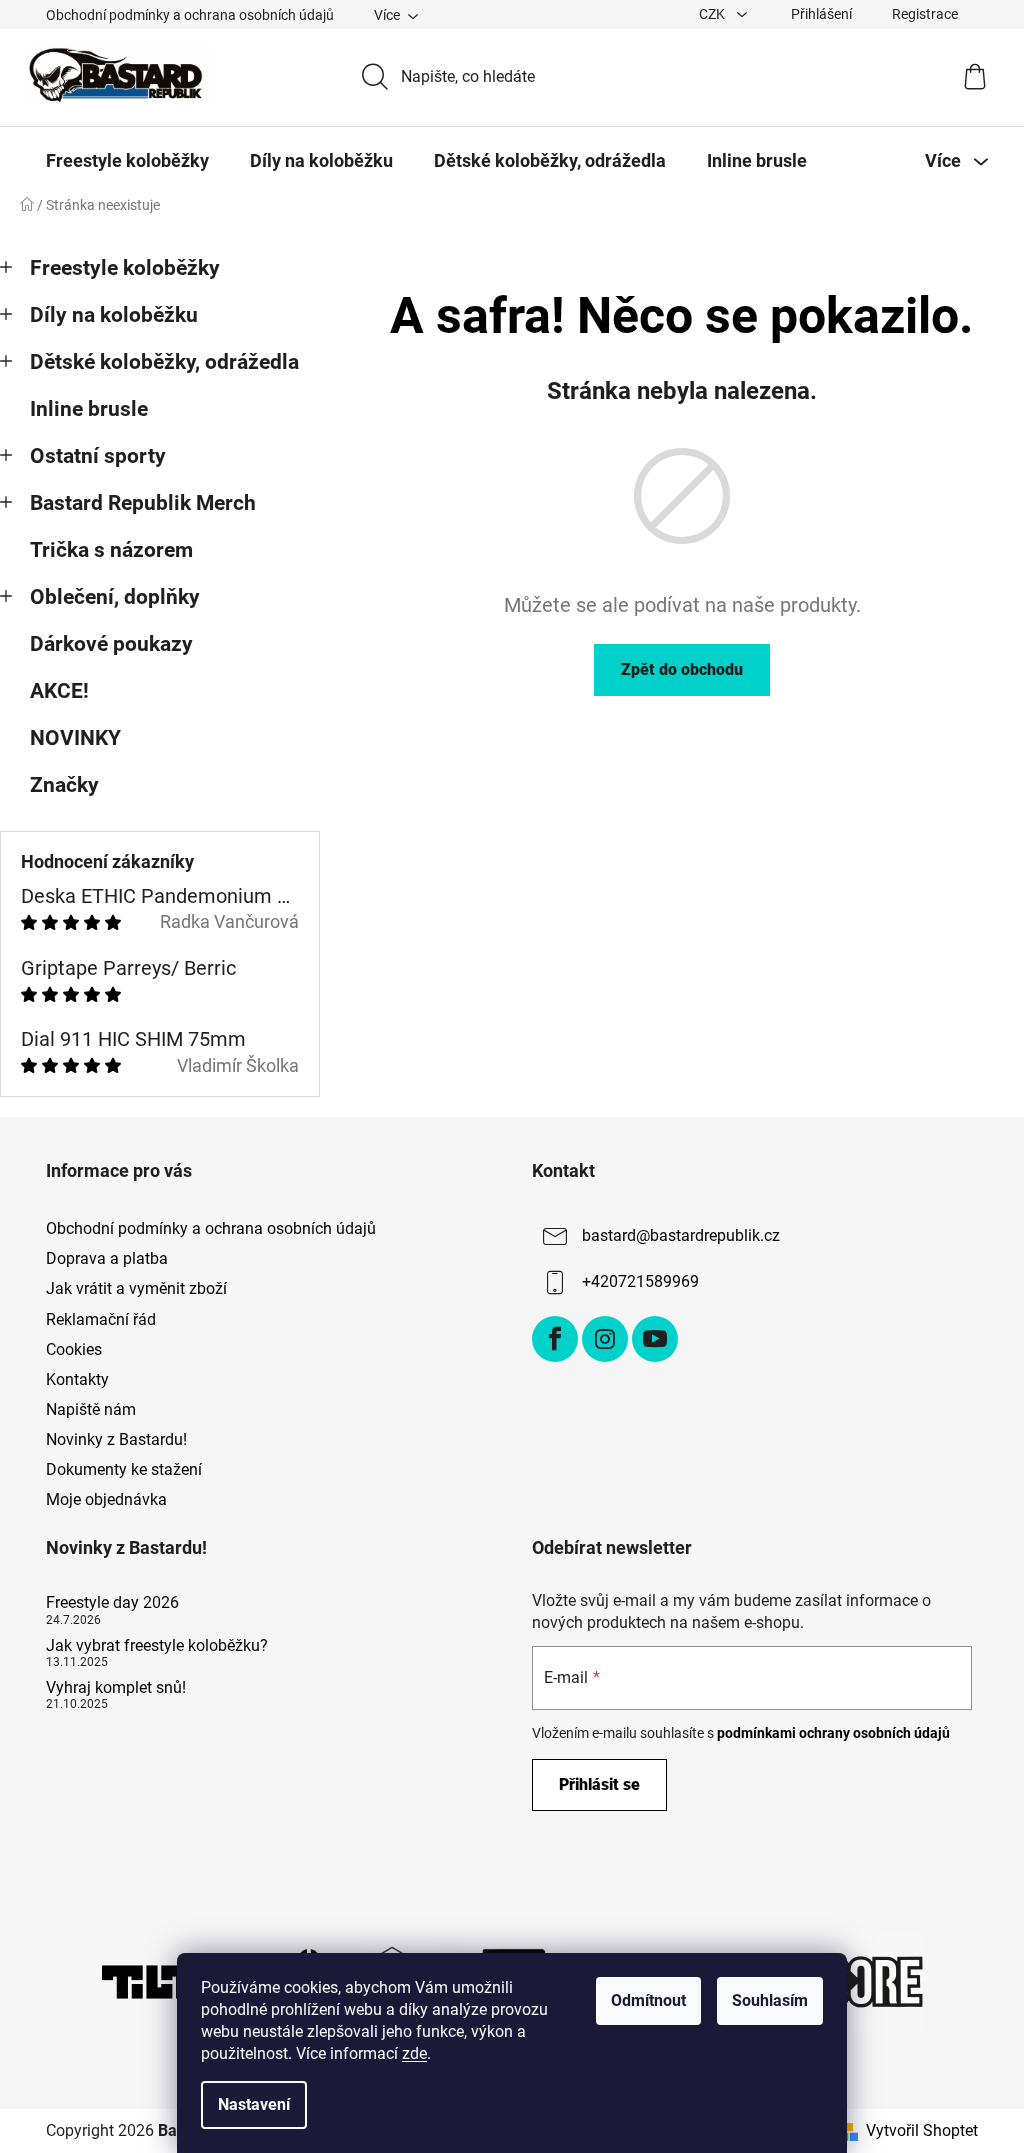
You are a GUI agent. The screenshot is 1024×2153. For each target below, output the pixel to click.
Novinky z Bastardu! (116, 1439)
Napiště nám (91, 1409)
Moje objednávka (106, 1499)
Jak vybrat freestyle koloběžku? (157, 1646)
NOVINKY (75, 738)
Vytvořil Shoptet (922, 2130)
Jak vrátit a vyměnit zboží (136, 1288)
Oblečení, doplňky (115, 597)
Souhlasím (770, 2000)
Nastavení (254, 2104)
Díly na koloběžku (114, 315)
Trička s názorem (111, 550)
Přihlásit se (599, 1784)
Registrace (925, 14)
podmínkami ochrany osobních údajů (833, 1733)
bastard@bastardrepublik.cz (681, 1235)
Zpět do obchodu (682, 669)
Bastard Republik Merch (143, 503)
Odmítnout (648, 2000)
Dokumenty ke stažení (124, 1469)
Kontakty (77, 1379)
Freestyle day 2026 (112, 1603)
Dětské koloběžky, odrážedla (164, 362)
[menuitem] (127, 161)
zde (414, 2053)
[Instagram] (605, 1339)
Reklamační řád (101, 1319)
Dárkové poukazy (111, 644)
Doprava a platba (107, 1258)
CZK (713, 14)
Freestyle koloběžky (125, 268)
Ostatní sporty (98, 456)
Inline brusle (89, 409)
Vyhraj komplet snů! (116, 1688)
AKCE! (59, 691)
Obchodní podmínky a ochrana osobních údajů (190, 15)
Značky (64, 785)
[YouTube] (655, 1339)
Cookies (74, 1349)
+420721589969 (640, 1281)
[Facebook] (555, 1339)
